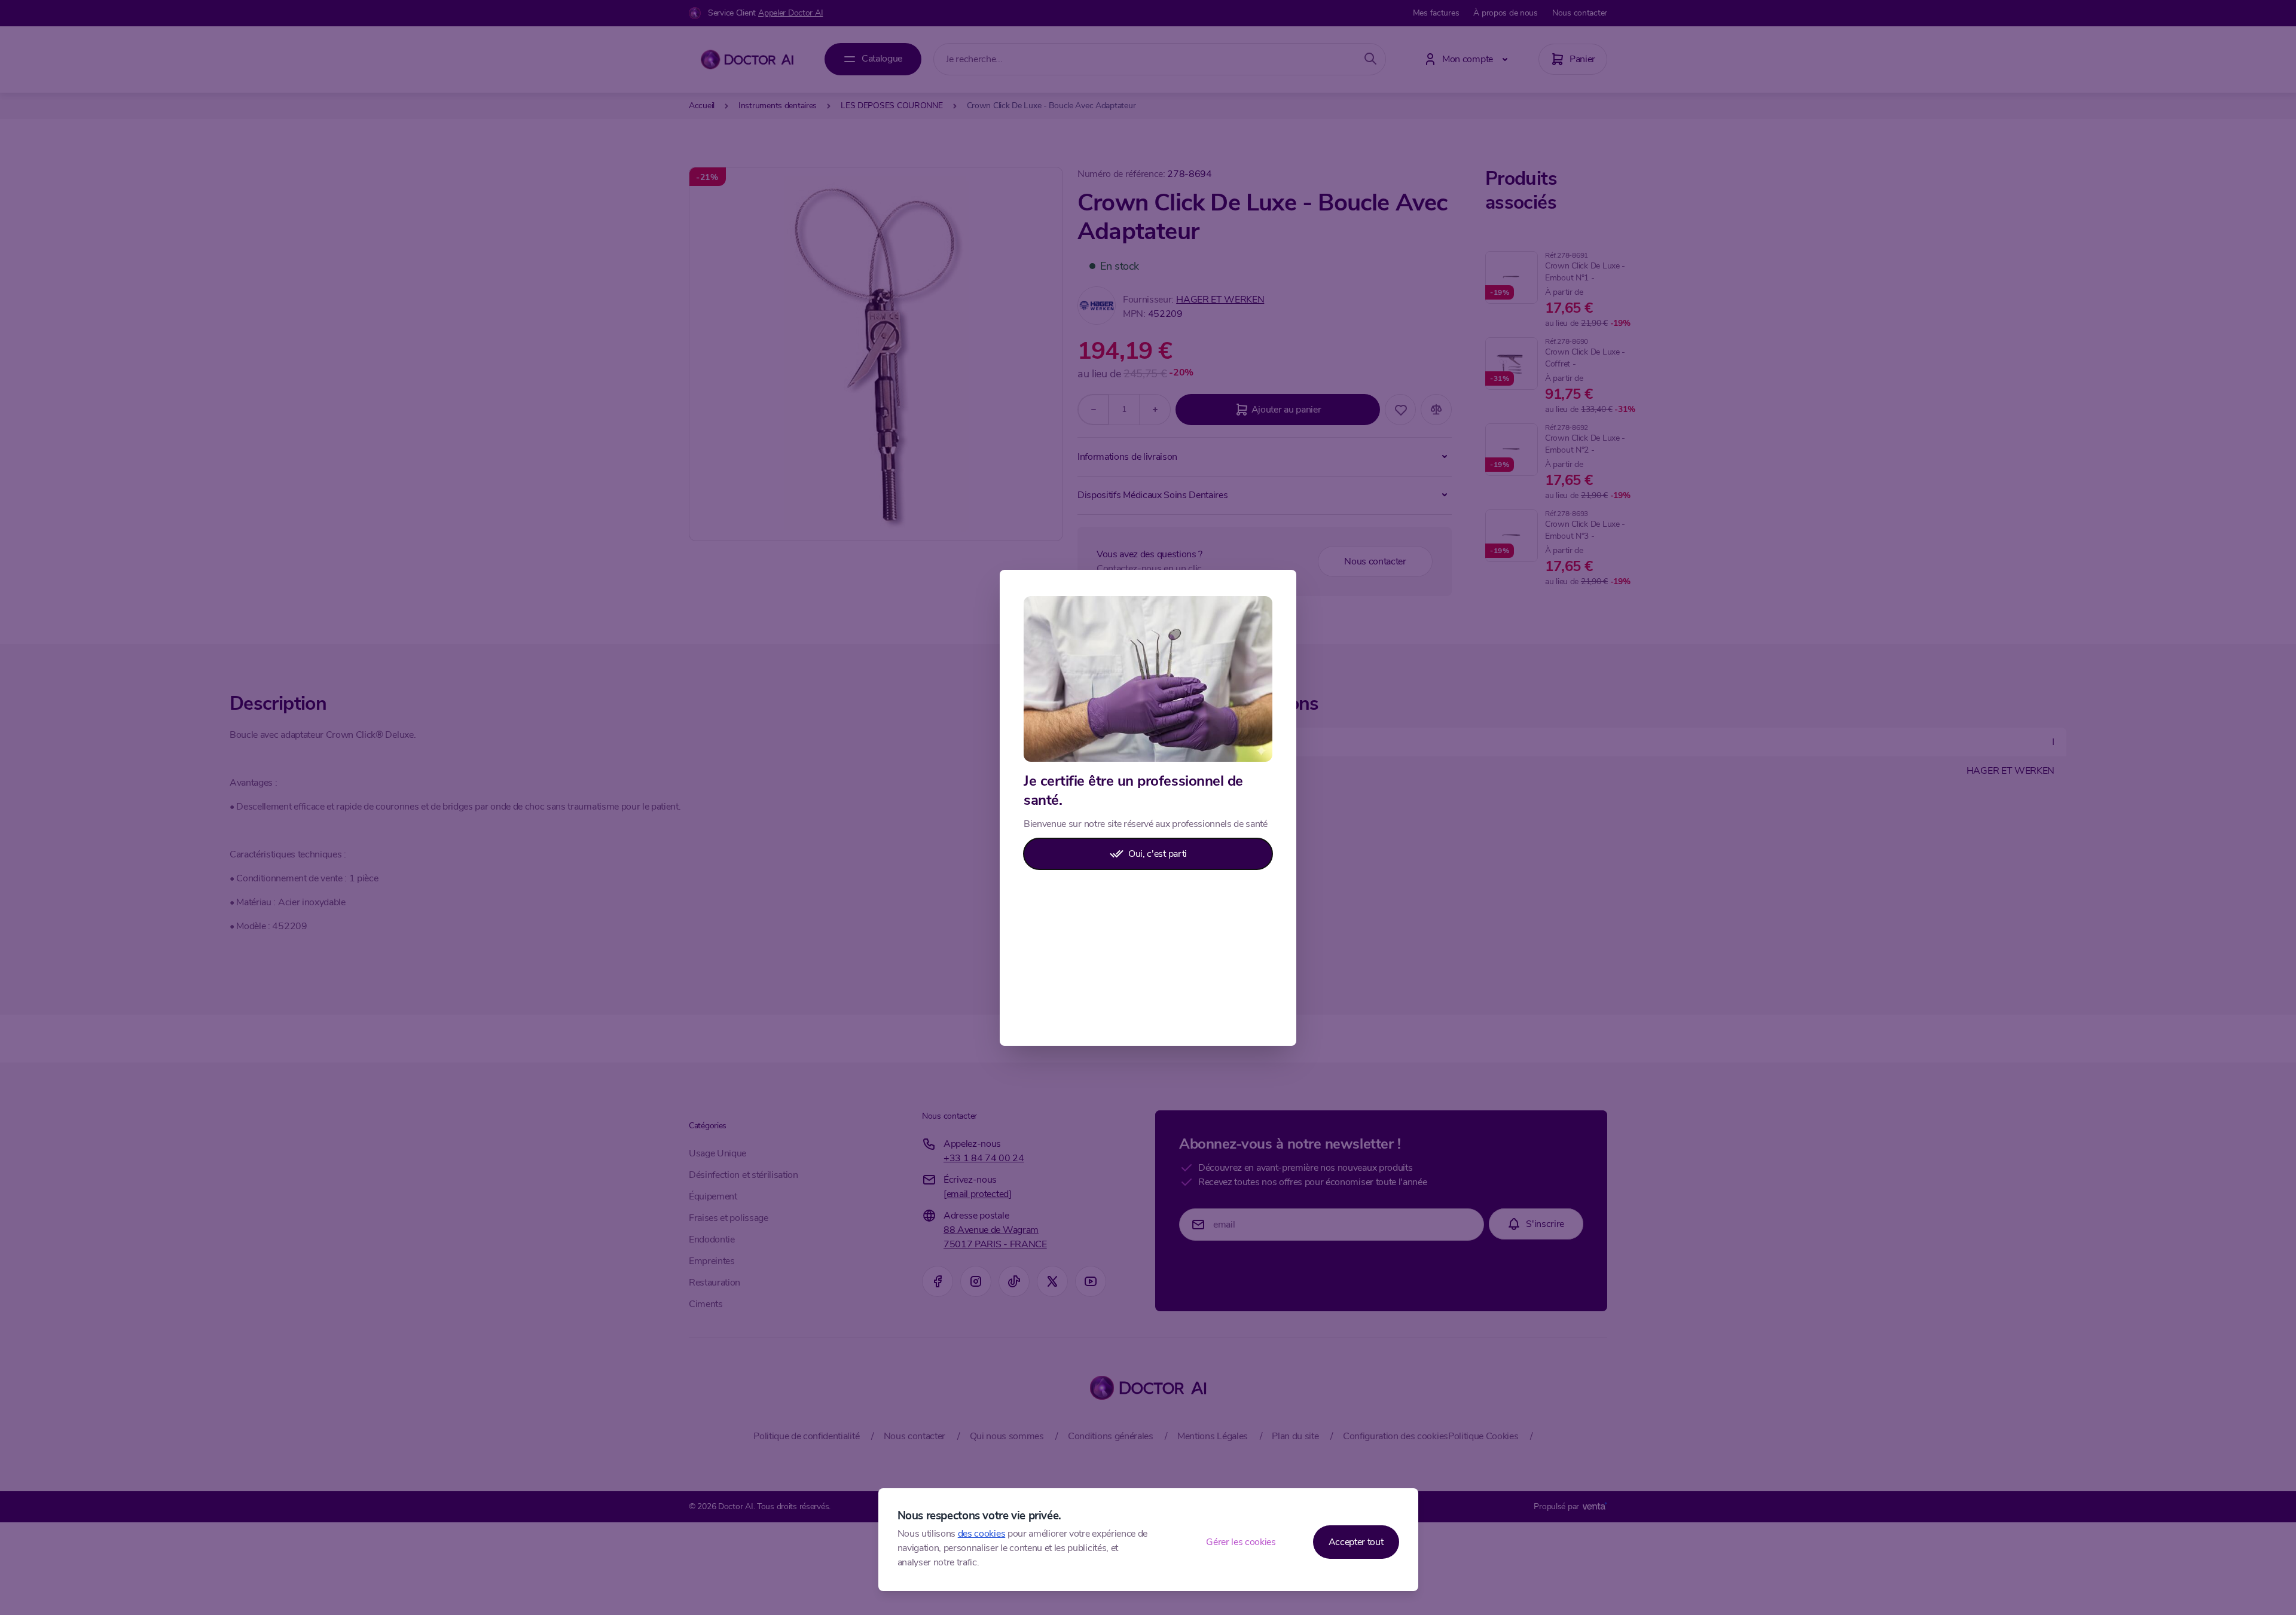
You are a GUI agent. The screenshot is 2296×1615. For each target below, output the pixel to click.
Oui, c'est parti (1158, 854)
